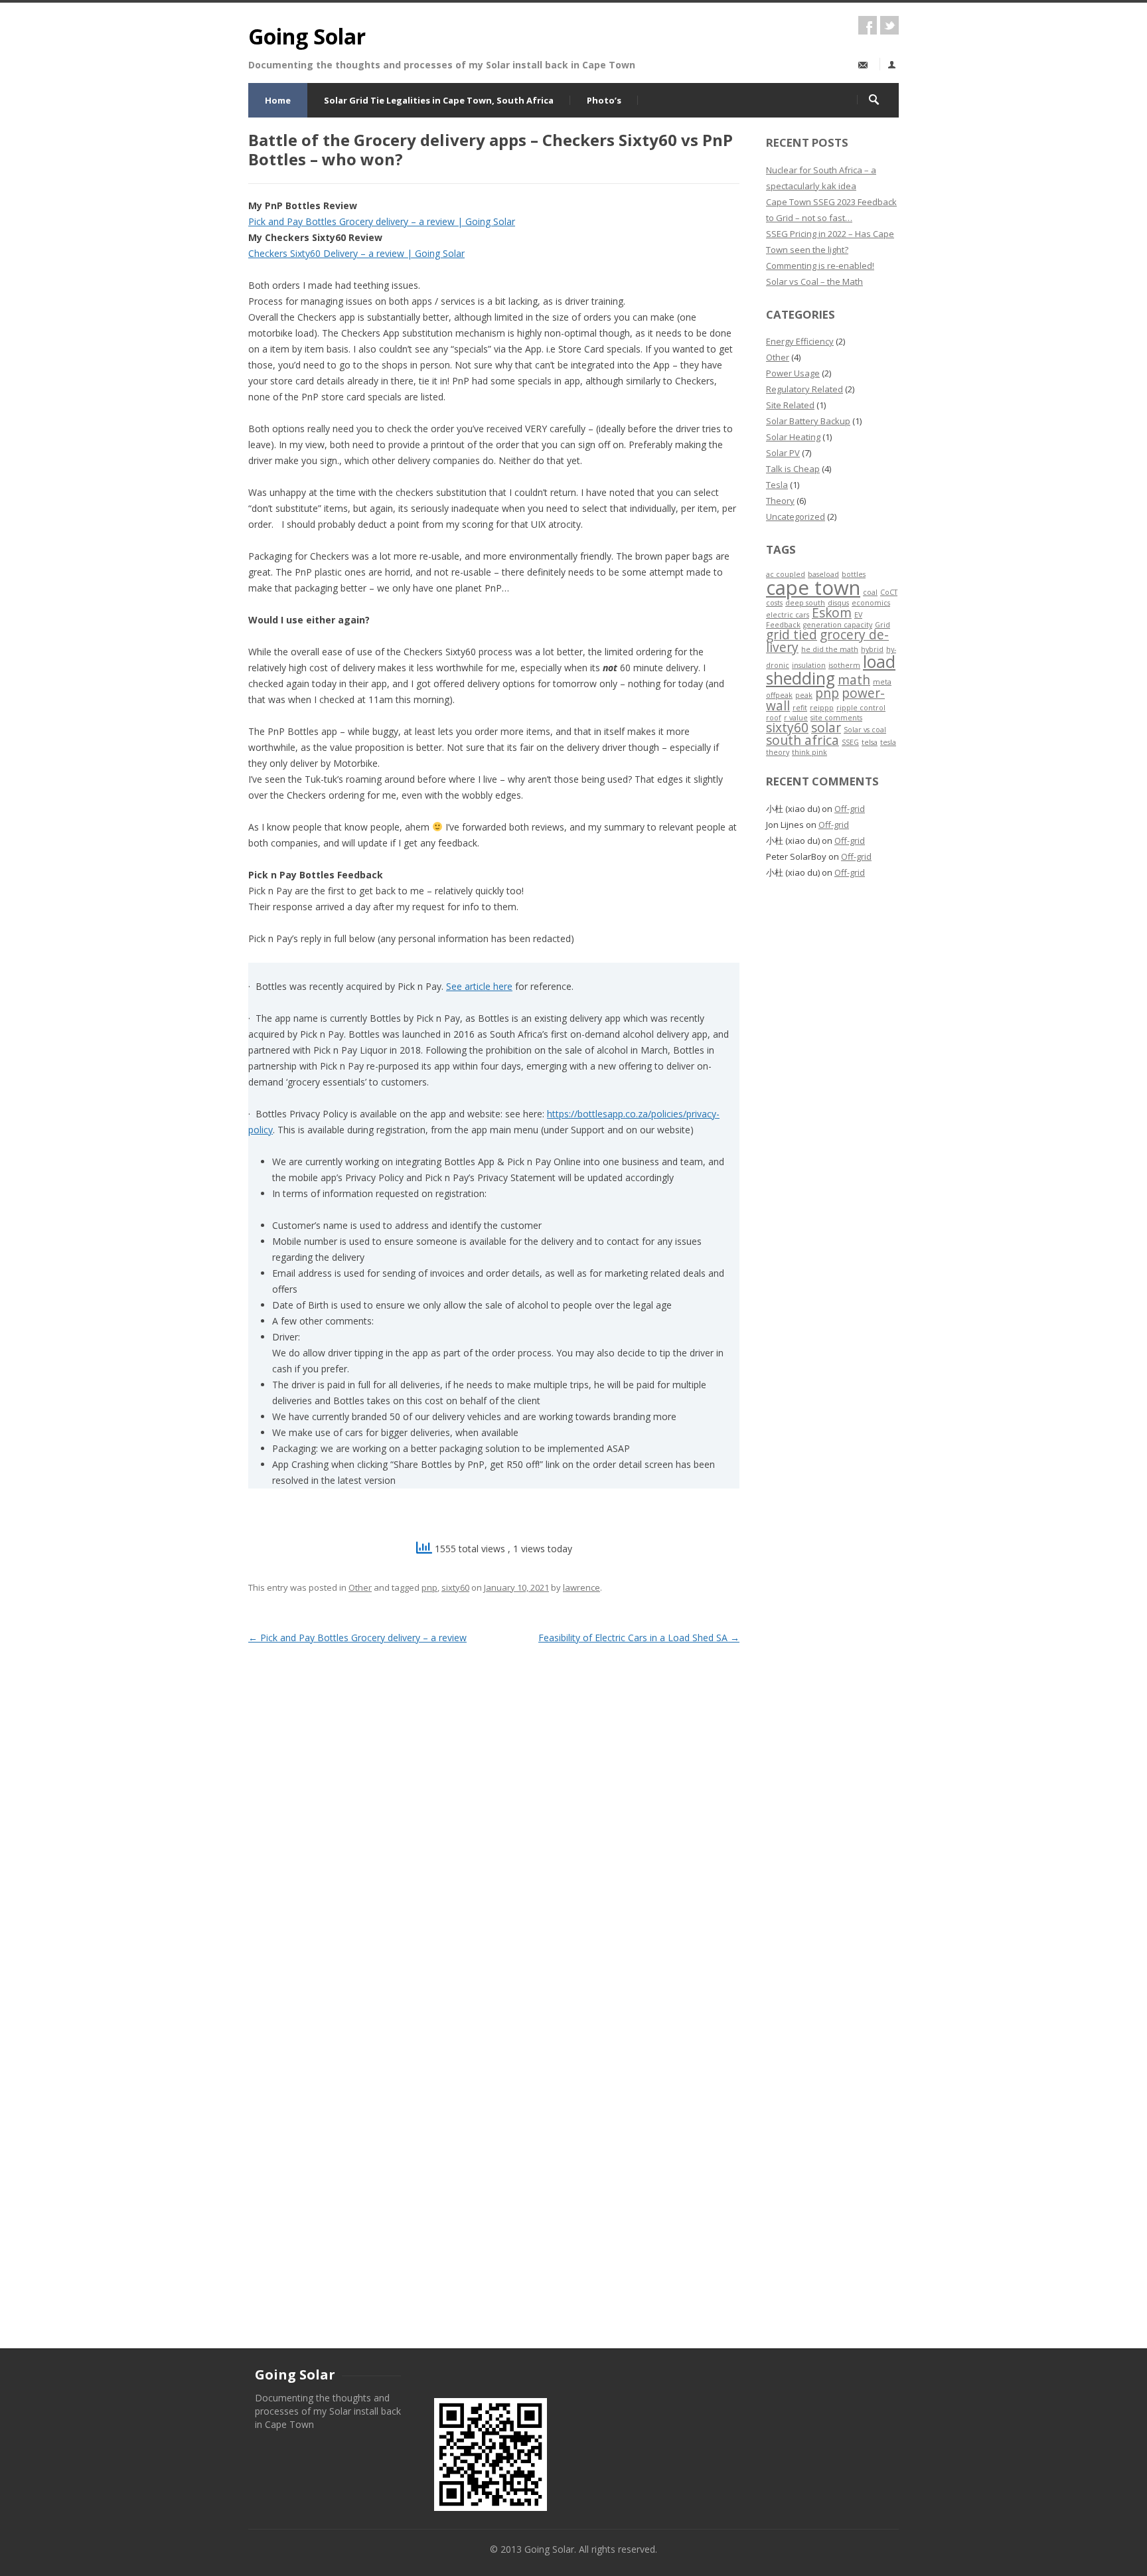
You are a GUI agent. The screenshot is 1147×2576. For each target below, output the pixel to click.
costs (774, 603)
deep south (805, 603)
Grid (882, 625)
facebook (868, 25)
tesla (888, 742)
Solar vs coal (865, 730)
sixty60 (455, 1587)
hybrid (872, 649)
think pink (809, 752)
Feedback (783, 625)
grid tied (792, 635)
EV (858, 615)
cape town (813, 588)
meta (882, 682)
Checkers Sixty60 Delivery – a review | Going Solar (356, 253)
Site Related (790, 405)
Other (360, 1587)
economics (871, 603)
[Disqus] (494, 1813)
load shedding (831, 670)
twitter (889, 25)
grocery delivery (827, 641)
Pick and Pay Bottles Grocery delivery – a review (357, 1638)
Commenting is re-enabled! (820, 266)
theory (778, 752)
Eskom (832, 613)
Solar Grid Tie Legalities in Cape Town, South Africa (439, 100)
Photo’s (604, 100)
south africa (803, 740)
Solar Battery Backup (808, 421)
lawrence (581, 1587)
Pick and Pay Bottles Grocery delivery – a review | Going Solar (382, 221)
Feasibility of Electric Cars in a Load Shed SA (639, 1638)
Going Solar (307, 36)
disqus (838, 603)
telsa (870, 742)
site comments (836, 718)
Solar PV (783, 453)
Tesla (777, 485)
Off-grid (850, 809)
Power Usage (793, 373)
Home (278, 100)
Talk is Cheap (793, 469)
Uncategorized (796, 517)
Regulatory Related (804, 389)
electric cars (788, 615)
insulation (809, 665)
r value (796, 718)
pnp (429, 1587)
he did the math (830, 649)
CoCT (889, 592)
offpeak (779, 695)
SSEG (850, 742)
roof (774, 718)
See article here (479, 986)
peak (804, 695)
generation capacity (838, 625)
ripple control (861, 708)
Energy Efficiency (800, 341)
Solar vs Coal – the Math (814, 282)
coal (870, 592)
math (854, 680)
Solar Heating (793, 437)
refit (800, 708)
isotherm (844, 665)
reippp (822, 708)
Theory (780, 501)
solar (826, 728)
